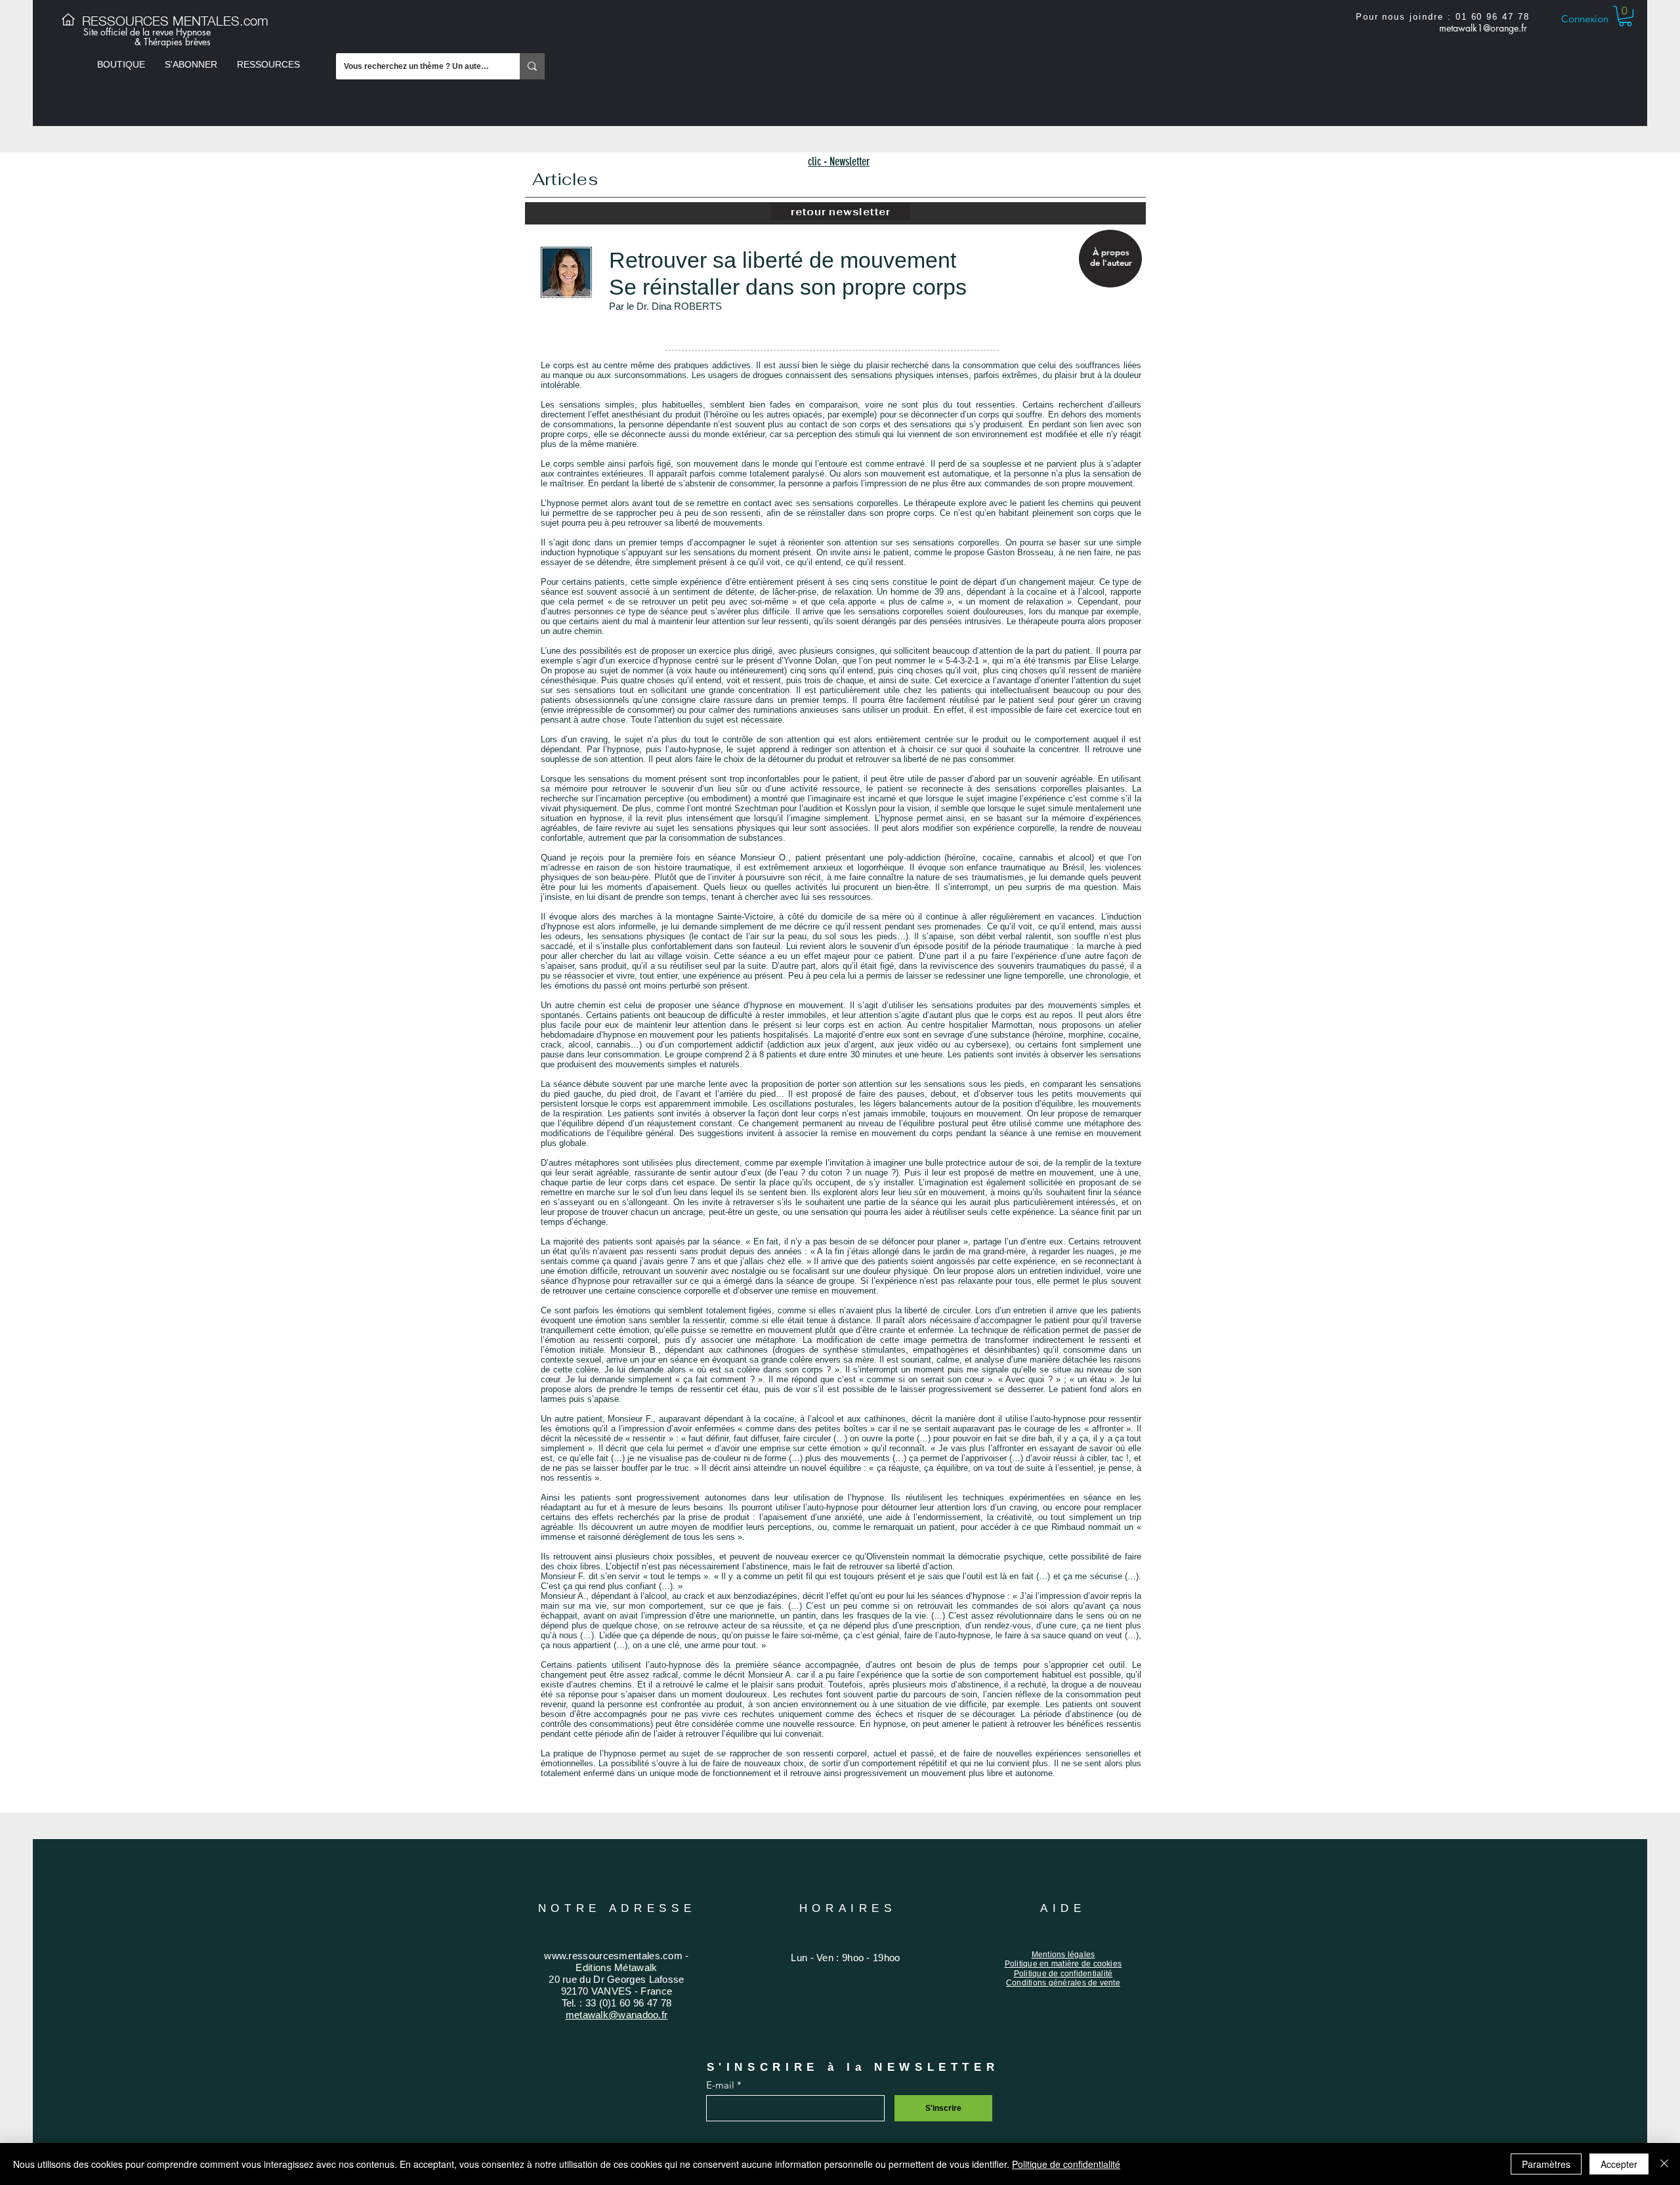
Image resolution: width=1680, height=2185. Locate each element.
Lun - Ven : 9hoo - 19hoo (845, 1958)
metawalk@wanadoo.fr (1480, 37)
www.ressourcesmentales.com (613, 1956)
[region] (1109, 259)
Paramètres (1546, 2164)
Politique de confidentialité (1066, 2164)
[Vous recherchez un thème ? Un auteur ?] (532, 66)
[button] (121, 64)
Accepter (1619, 2164)
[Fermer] (1664, 2164)
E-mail (720, 2085)
